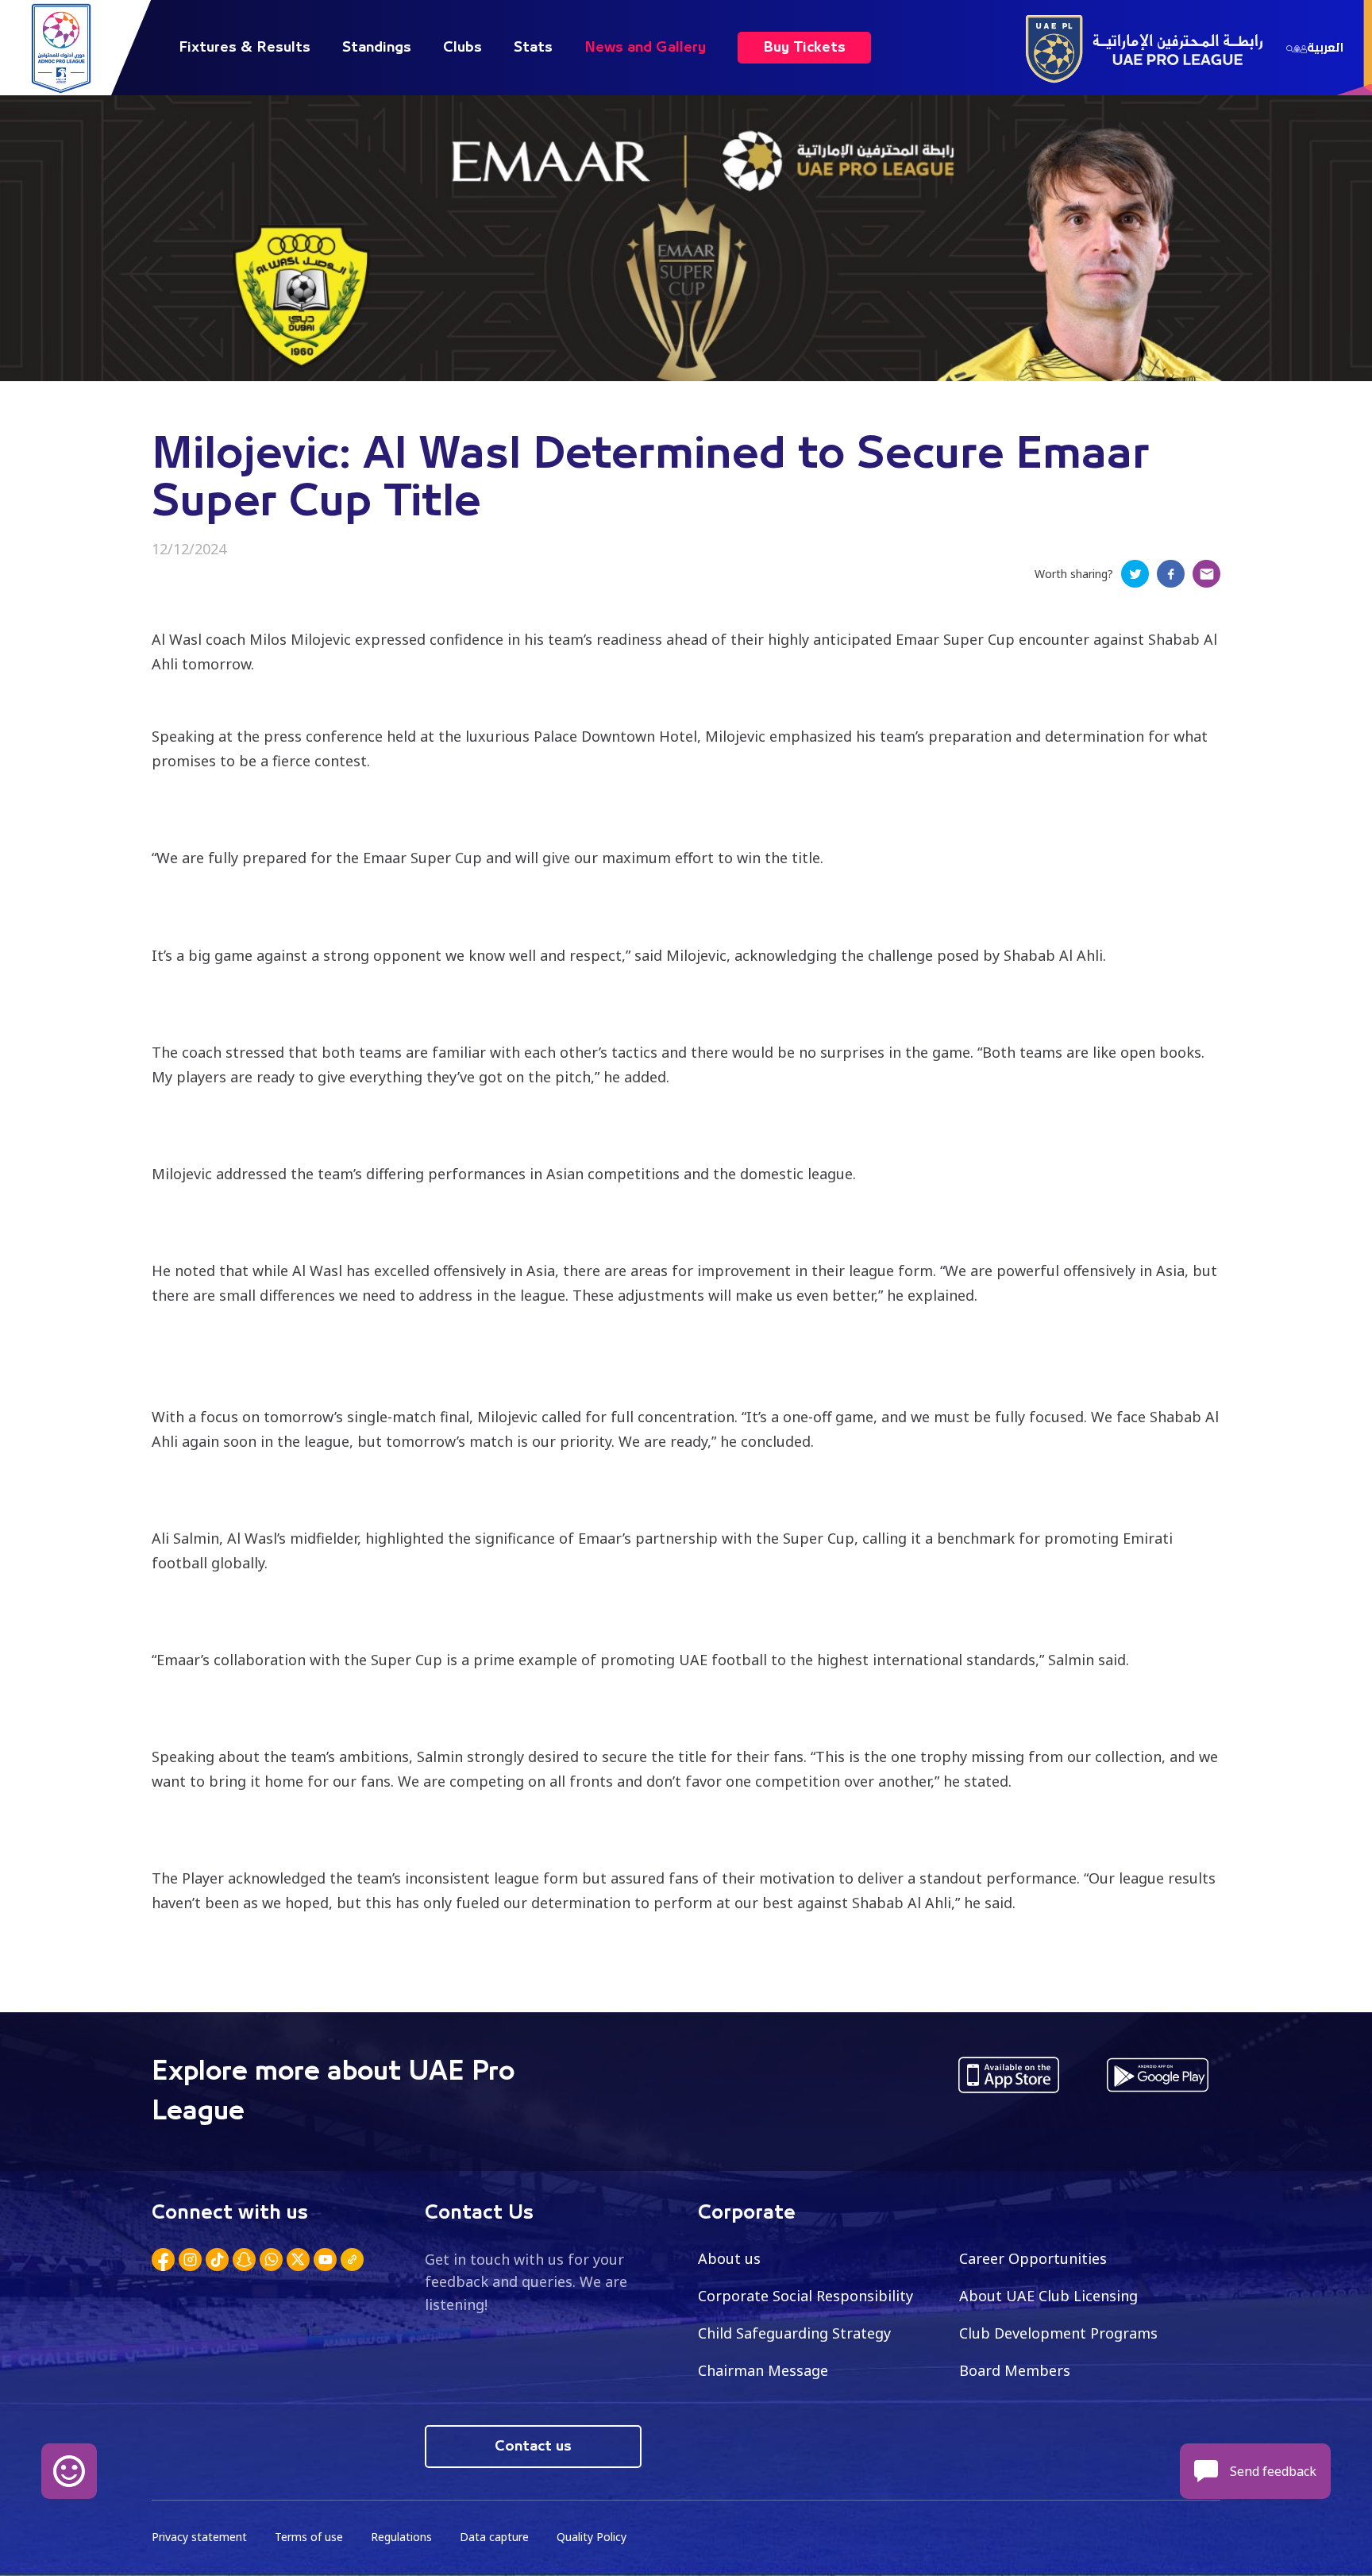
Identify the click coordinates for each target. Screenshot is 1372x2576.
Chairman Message (763, 2370)
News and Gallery (645, 48)
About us (729, 2258)
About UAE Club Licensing (1048, 2296)
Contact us (533, 2447)
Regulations (401, 2537)
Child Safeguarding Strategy (794, 2333)
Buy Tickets (804, 48)
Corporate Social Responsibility (805, 2296)
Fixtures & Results (245, 48)
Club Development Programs (1058, 2333)
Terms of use (309, 2537)
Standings (377, 48)
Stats (533, 48)
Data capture (494, 2537)
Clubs (462, 48)
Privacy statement (199, 2537)
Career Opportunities (1033, 2258)
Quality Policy (592, 2537)
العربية (1325, 48)
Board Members (1015, 2370)
